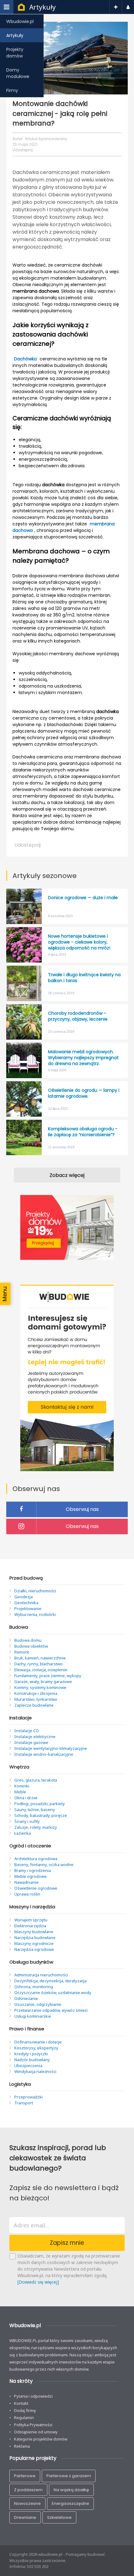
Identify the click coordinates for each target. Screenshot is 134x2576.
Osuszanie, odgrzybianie (38, 2004)
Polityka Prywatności (33, 2425)
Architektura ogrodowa (36, 1859)
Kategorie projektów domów (41, 2439)
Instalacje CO (27, 1731)
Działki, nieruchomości (35, 1591)
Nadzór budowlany (32, 2060)
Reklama (22, 2446)
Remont (22, 1652)
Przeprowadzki (29, 2097)
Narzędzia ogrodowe (34, 1949)
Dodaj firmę (25, 2410)
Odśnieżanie (26, 1998)
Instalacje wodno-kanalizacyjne (44, 1754)
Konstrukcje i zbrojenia (36, 1693)
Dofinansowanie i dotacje (38, 2042)
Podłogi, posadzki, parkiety (40, 1804)
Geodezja (24, 1597)
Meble (20, 1792)
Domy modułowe (18, 73)
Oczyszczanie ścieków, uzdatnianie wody (53, 1993)
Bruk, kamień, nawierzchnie (40, 1658)
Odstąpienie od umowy (36, 2432)
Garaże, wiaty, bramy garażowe (43, 1681)
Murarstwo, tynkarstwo (36, 1699)
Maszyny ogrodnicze (34, 1943)
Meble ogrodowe (31, 1876)
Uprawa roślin (27, 1894)
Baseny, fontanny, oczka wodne (44, 1865)
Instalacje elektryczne (35, 1736)
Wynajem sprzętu (31, 1920)
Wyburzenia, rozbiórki (35, 1614)
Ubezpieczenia (28, 2066)
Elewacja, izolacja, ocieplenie (41, 1670)
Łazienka (23, 1833)
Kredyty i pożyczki (31, 2054)
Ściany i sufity (27, 1821)
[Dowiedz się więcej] (38, 2282)
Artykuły (43, 7)
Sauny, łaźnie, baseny (35, 1810)
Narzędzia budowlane (35, 1938)
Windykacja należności (35, 2071)
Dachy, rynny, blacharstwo (38, 1664)
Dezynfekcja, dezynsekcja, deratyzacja (50, 1981)
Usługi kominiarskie (33, 2016)
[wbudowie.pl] (21, 8)
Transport (24, 2103)
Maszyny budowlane (34, 1932)
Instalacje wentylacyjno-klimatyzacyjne (51, 1748)
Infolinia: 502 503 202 (29, 2566)
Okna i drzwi (26, 1798)
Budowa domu (28, 1640)
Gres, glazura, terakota (36, 1780)
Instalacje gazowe (31, 1742)
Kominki (22, 1786)
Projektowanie (28, 1608)
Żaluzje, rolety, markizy (36, 1827)
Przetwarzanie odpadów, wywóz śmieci (51, 2010)
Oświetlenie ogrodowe (36, 1888)
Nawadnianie (26, 1882)
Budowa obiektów (31, 1646)
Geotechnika (26, 1603)
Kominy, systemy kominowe (40, 1687)
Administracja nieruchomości (41, 1975)
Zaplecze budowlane (34, 1705)
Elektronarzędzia (30, 1926)
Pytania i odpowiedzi (33, 2396)
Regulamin (24, 2418)
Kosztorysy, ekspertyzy (36, 2048)
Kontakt (21, 2403)
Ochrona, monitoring (34, 1987)
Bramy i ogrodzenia (33, 1870)
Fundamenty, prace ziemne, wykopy (48, 1676)
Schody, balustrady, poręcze (41, 1815)
